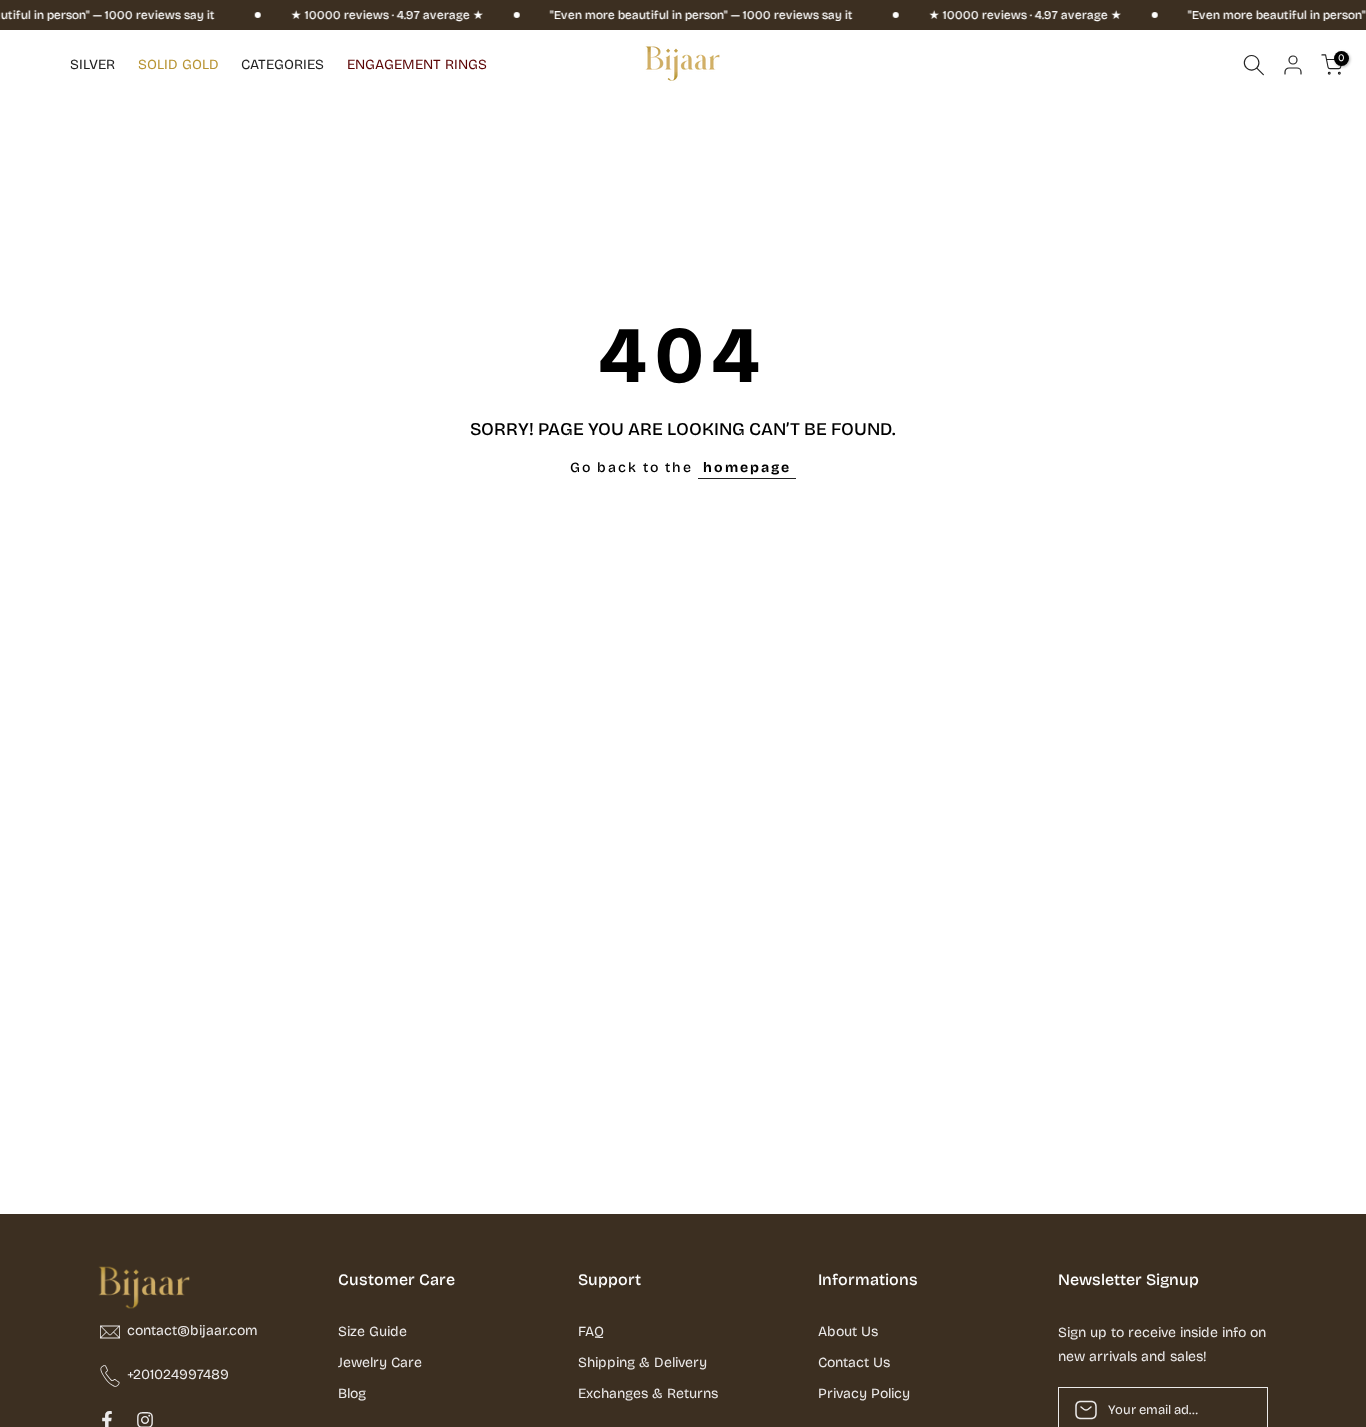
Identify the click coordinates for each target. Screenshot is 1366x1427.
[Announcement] (358, 15)
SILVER (92, 64)
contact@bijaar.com (192, 1330)
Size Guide (372, 1331)
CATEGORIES (282, 64)
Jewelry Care (380, 1362)
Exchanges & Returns (648, 1393)
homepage (747, 467)
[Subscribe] (1232, 1410)
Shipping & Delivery (642, 1362)
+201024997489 (178, 1374)
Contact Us (854, 1362)
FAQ (591, 1331)
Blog (352, 1393)
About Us (848, 1331)
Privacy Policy (864, 1393)
